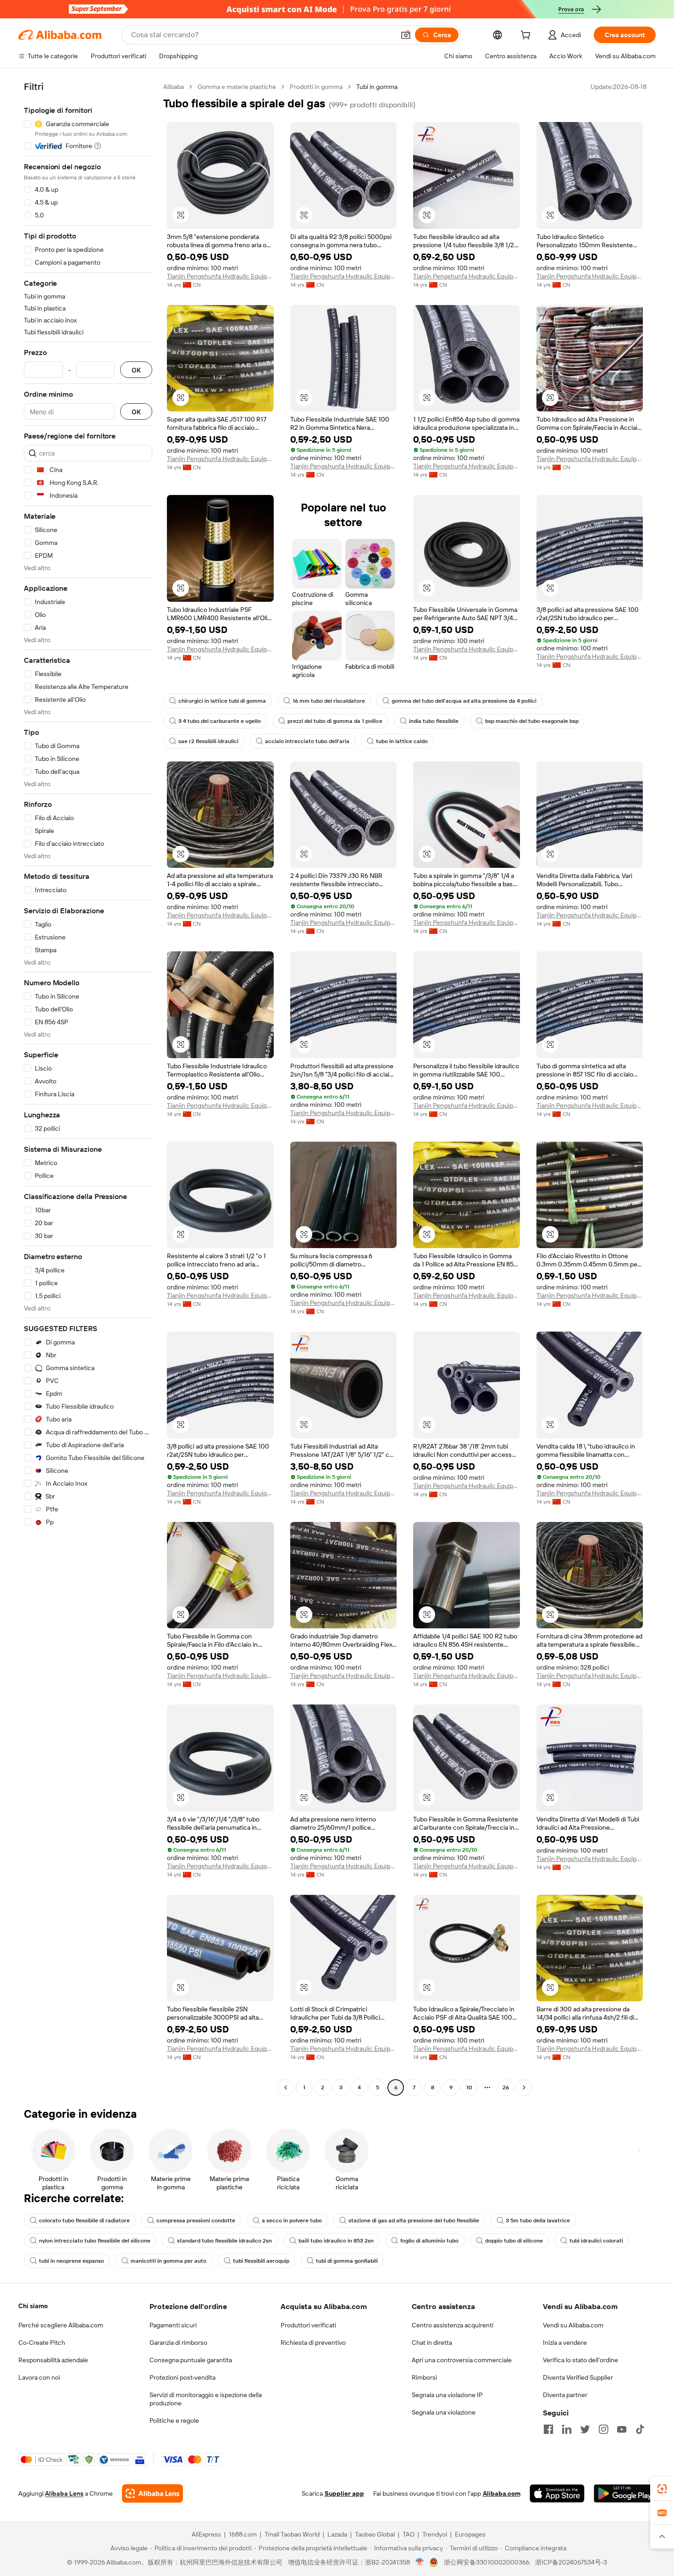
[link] (662, 2489)
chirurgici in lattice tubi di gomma (222, 701)
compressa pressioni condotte (196, 2221)
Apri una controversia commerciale (462, 2360)
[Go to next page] (524, 2087)
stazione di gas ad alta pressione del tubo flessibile (414, 2221)
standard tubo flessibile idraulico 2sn (224, 2241)
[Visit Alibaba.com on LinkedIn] (567, 2429)
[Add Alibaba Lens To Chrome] (152, 2493)
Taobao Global (375, 2534)
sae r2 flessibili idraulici (208, 741)
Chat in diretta (432, 2343)
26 (506, 2087)
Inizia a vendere (565, 2343)
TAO (409, 2534)
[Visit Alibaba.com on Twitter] (585, 2429)
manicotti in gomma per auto (168, 2261)
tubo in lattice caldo (402, 741)
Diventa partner (565, 2395)
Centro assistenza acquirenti (453, 2325)
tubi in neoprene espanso (72, 2261)
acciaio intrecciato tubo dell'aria (307, 741)
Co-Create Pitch (42, 2343)
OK (136, 370)
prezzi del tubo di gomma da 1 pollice (335, 721)
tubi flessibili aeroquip (261, 2261)
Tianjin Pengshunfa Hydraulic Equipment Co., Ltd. (220, 276)
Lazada (337, 2534)
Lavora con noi (39, 2377)
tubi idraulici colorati (596, 2241)
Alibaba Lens (64, 2493)
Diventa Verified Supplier (578, 2377)
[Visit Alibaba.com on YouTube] (622, 2429)
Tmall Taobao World (292, 2534)
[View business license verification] (420, 2562)
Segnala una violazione (444, 2412)
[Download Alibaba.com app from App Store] (557, 2493)
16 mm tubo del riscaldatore (329, 701)
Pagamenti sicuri (173, 2325)
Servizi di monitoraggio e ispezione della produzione (206, 2399)
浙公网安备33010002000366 (487, 2562)
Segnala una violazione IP (447, 2395)
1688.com (243, 2534)
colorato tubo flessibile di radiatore (84, 2221)
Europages (470, 2534)
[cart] (527, 36)
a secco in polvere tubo (292, 2221)
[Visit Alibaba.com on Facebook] (548, 2429)
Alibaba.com (502, 2493)
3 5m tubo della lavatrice (538, 2221)
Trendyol (435, 2534)
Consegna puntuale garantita (191, 2360)
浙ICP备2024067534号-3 (571, 2562)
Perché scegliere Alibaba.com (61, 2325)
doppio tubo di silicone (514, 2241)
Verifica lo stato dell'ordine (580, 2360)
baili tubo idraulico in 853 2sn (336, 2241)
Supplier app (344, 2493)
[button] (406, 35)
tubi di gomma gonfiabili (347, 2261)
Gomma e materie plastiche (237, 87)
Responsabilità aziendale (53, 2360)
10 (469, 2087)
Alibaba (174, 87)
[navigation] (88, 1088)
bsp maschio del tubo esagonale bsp (532, 721)
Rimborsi (424, 2377)
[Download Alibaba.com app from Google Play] (625, 2493)
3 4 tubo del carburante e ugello (220, 721)
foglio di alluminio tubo (429, 2241)
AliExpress (206, 2534)
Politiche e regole (174, 2421)
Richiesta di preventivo (313, 2343)
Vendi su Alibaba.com (573, 2325)
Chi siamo (33, 2306)
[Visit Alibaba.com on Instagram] (603, 2429)
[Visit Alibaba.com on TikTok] (640, 2429)
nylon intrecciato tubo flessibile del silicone (95, 2241)
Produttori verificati (308, 2325)
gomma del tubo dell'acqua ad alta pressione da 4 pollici (464, 701)
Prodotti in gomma (316, 87)
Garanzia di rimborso (178, 2343)
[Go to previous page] (286, 2087)
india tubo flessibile (434, 721)
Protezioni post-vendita (182, 2377)
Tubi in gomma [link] (377, 87)
